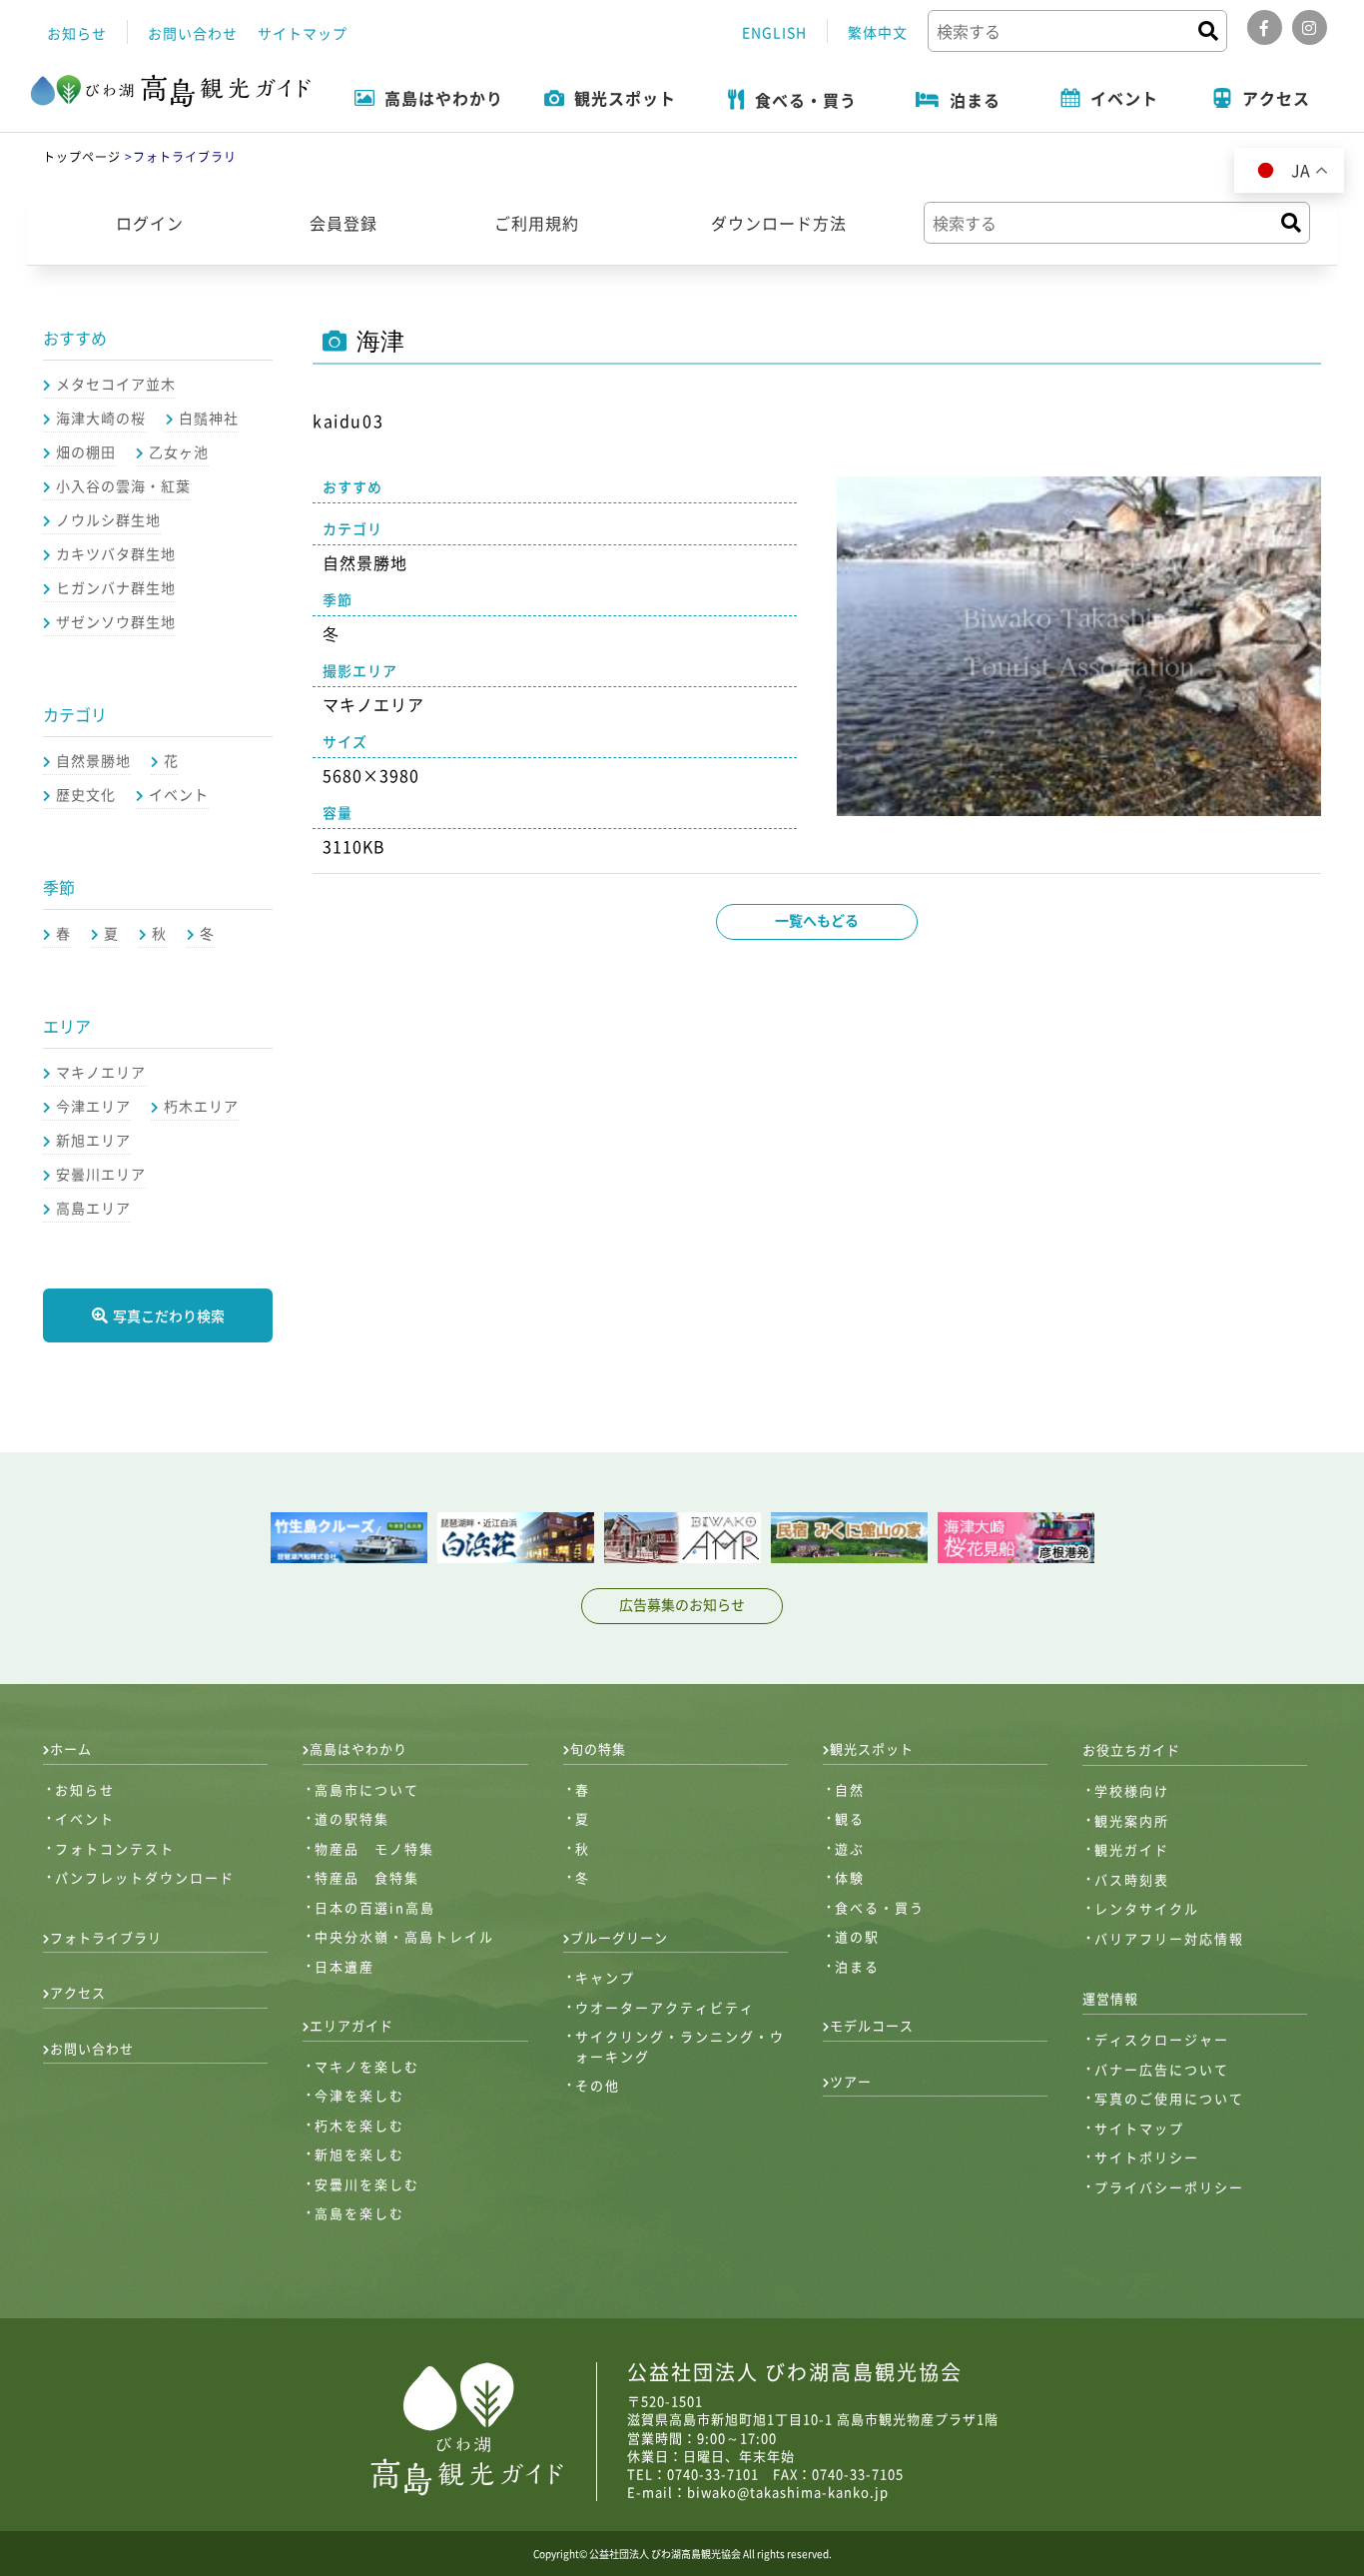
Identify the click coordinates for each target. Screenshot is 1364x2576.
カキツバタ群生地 (116, 553)
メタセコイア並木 (116, 384)
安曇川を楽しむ (367, 2184)
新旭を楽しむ (359, 2154)
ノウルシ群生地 (108, 519)
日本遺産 (344, 1966)
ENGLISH (774, 32)
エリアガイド (351, 2025)
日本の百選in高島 (375, 1907)
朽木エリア (201, 1106)
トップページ (82, 157)
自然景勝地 (93, 760)
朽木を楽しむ (359, 2125)
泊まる (857, 1966)
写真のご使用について (1169, 2098)
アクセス (78, 1992)
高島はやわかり (358, 1748)
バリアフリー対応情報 (1169, 1938)
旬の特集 (598, 1748)
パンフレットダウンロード (145, 1877)
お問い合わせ (193, 33)
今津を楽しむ (359, 2095)
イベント (179, 794)
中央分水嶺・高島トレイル (404, 1936)
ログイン (150, 223)
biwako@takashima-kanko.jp (788, 2492)
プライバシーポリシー (1169, 2187)
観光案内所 (1132, 1820)
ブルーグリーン (619, 1937)
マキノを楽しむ (367, 2066)
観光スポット (872, 1748)
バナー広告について (1162, 2069)
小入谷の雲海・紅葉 (123, 485)
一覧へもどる (817, 920)
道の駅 (857, 1936)
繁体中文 (878, 32)
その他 (598, 2085)
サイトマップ (303, 33)
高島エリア (93, 1208)
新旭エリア (93, 1140)
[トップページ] (171, 92)
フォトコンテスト (115, 1848)
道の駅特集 (352, 1818)
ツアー (851, 2081)
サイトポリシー (1147, 2157)
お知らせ (77, 33)
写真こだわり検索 (169, 1315)
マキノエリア (101, 1072)
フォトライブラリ (106, 1937)
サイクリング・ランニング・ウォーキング (680, 2046)
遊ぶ (850, 1848)
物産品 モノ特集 (374, 1848)
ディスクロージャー (1162, 2039)
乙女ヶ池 (179, 451)
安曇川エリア (101, 1174)
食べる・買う (880, 1907)
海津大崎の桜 (101, 418)
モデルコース (872, 2025)
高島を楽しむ (359, 2213)
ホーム (71, 1748)
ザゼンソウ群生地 (116, 621)
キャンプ (605, 1977)
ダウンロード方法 (779, 223)
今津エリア (93, 1106)
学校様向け (1132, 1790)
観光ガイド (1132, 1849)
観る (850, 1818)
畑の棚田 (86, 451)
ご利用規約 (537, 223)
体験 (850, 1877)
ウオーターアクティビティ (665, 2007)
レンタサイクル (1147, 1908)
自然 (850, 1789)
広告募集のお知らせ (682, 1604)
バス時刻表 (1132, 1879)
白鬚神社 (209, 418)
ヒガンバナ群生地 (116, 587)
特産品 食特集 (367, 1877)
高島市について (367, 1789)
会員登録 (343, 223)
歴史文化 (86, 794)
